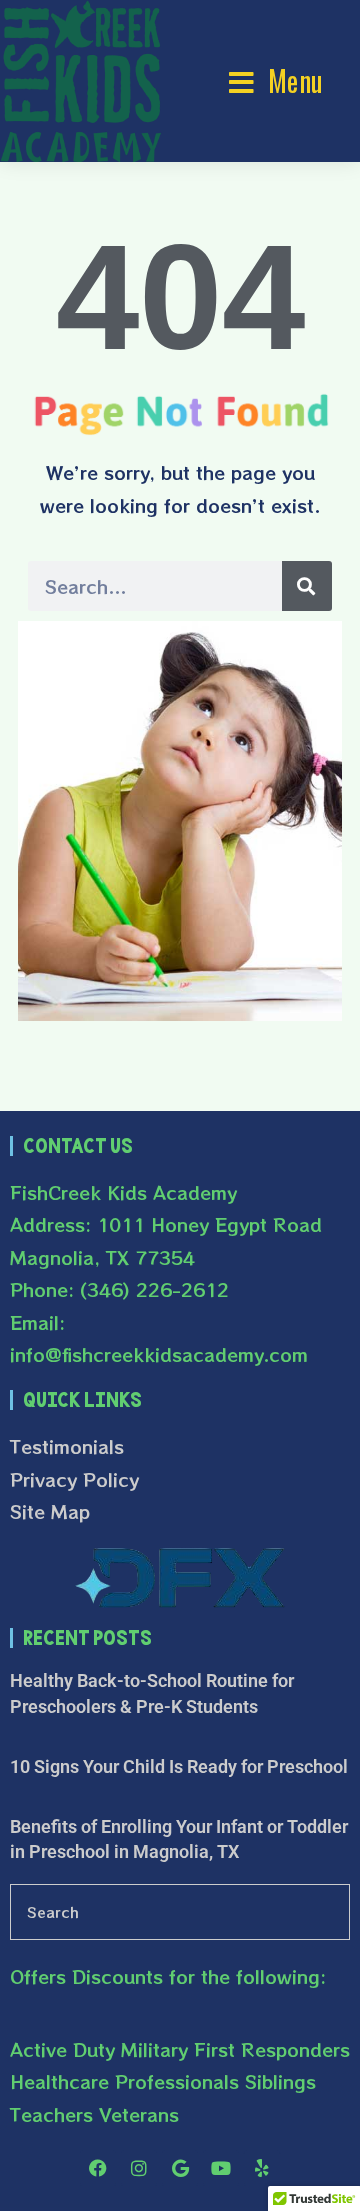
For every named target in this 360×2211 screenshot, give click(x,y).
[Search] (307, 586)
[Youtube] (221, 2168)
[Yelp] (262, 2168)
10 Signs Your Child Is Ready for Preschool (179, 1766)
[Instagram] (139, 2168)
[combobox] (180, 1912)
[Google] (180, 2168)
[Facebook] (98, 2168)
